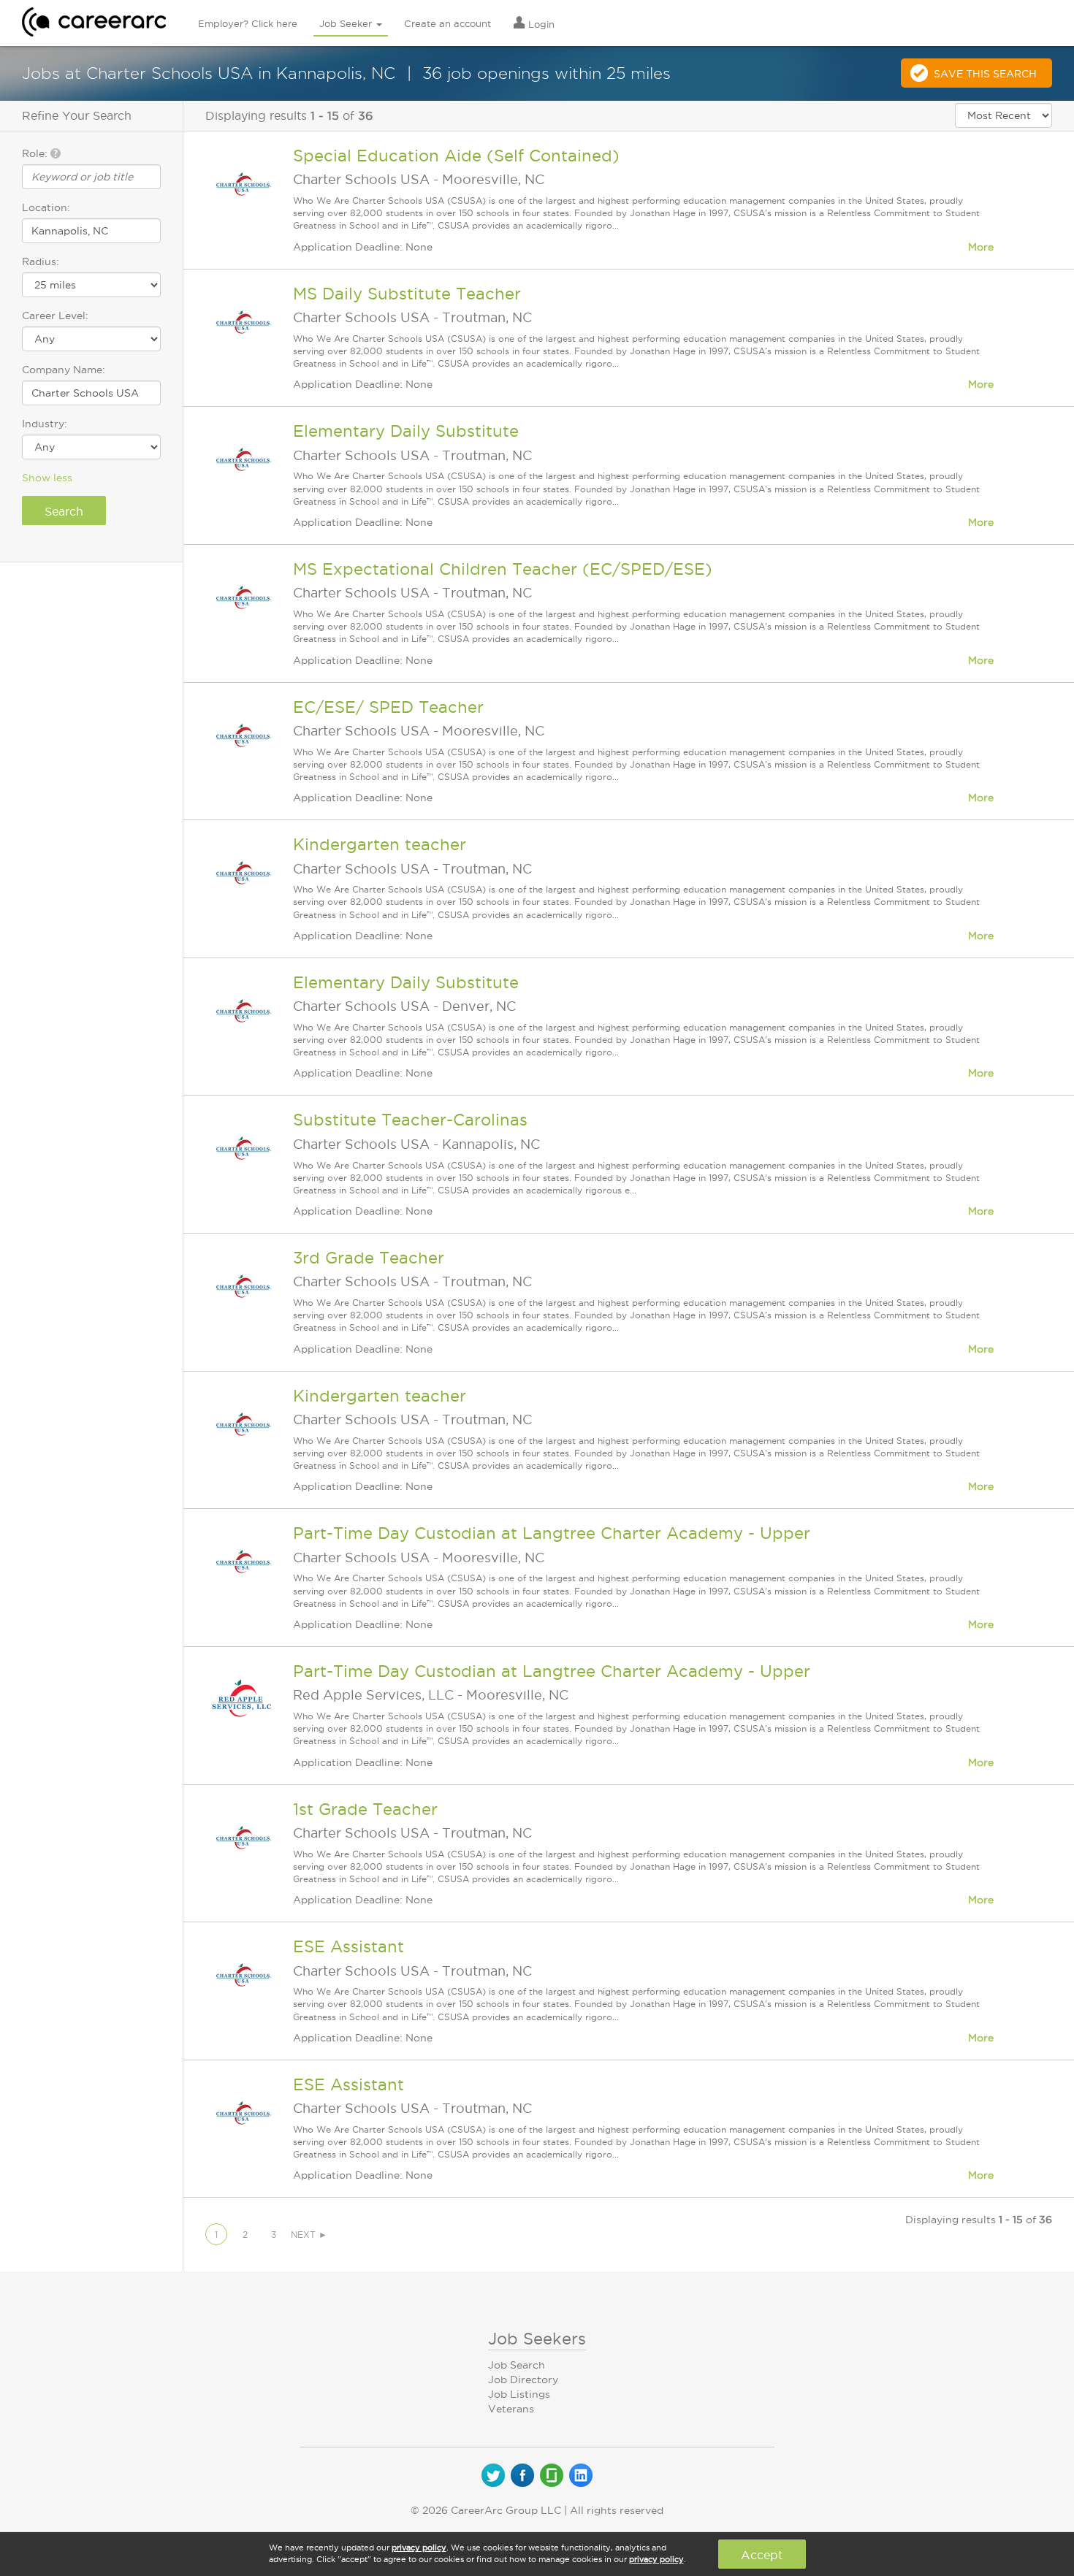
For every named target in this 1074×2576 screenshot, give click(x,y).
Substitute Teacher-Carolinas (410, 1120)
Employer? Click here (248, 23)
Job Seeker (347, 23)
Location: (46, 207)
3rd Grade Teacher (369, 1258)
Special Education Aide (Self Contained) (456, 156)
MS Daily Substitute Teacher (407, 294)
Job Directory (523, 2380)
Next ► (309, 2235)
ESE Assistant (349, 1946)
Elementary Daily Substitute (406, 431)
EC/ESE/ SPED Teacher (388, 707)
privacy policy (419, 2548)
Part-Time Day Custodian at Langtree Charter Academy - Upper (552, 1533)
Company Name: (64, 370)
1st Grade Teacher (365, 1809)
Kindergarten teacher (380, 844)
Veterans (511, 2409)
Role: (36, 153)
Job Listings (519, 2394)
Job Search (517, 2365)
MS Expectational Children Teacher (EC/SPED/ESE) (503, 569)
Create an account (447, 23)
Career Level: (55, 316)
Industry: (45, 424)
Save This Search (985, 74)
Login (540, 24)
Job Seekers (537, 2339)
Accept (762, 2555)
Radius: (41, 261)
